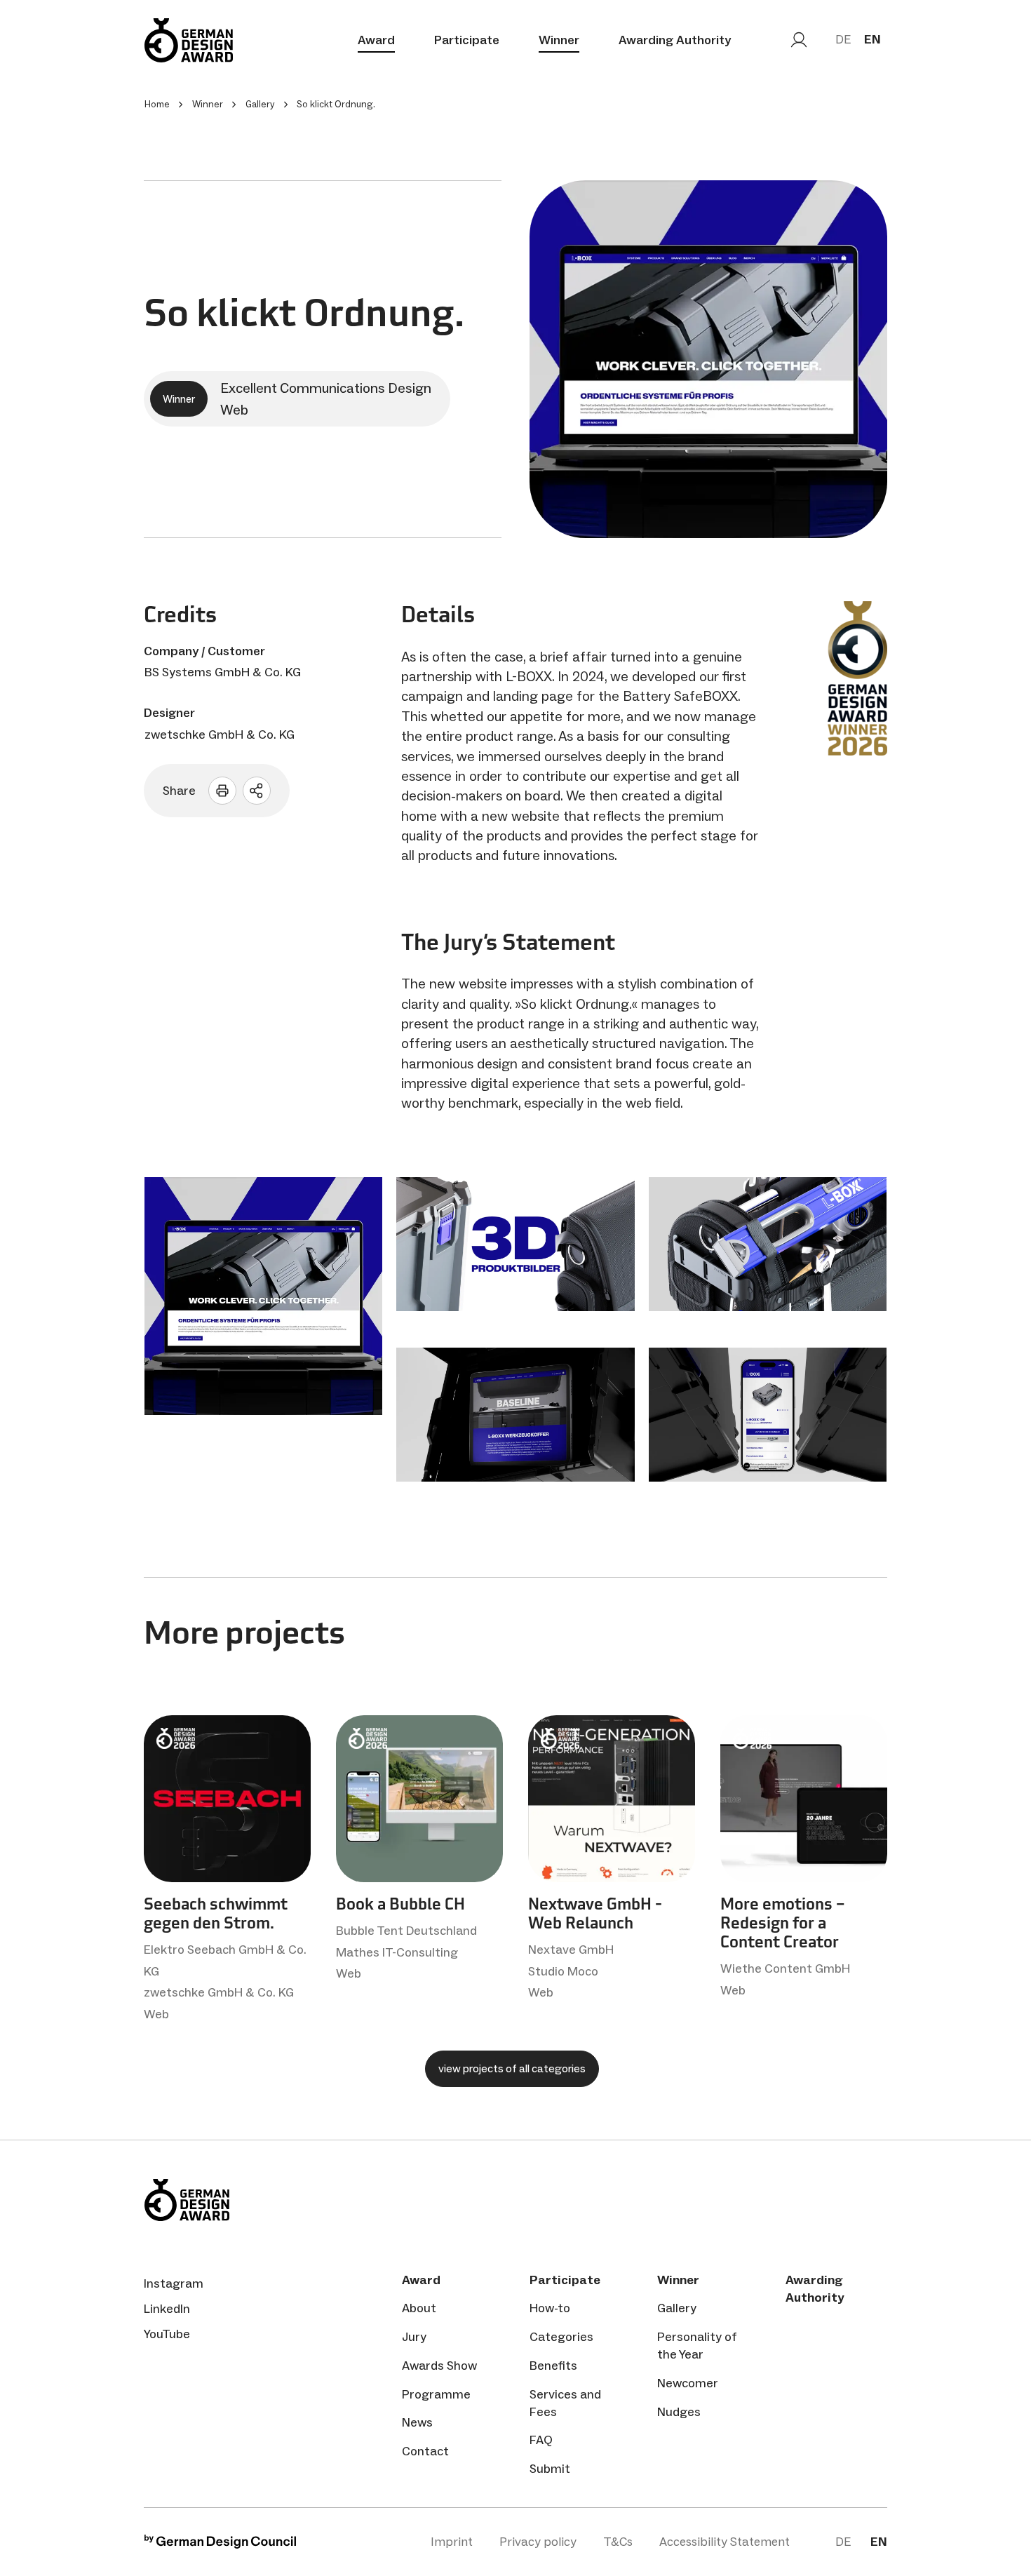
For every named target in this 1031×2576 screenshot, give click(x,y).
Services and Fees (565, 2403)
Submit (550, 2469)
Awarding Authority (675, 40)
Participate (467, 40)
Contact (425, 2451)
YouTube (167, 2334)
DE (843, 39)
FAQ (541, 2440)
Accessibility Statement (725, 2542)
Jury (414, 2337)
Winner (559, 40)
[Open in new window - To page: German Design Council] (220, 2545)
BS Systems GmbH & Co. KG (223, 672)
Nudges (679, 2412)
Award (376, 40)
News (417, 2422)
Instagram (174, 2283)
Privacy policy (538, 2542)
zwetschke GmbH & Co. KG (220, 734)
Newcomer (688, 2383)
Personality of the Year (697, 2346)
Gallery (677, 2308)
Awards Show (439, 2366)
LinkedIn (167, 2309)
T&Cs (618, 2542)
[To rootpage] (189, 40)
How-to (550, 2308)
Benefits (553, 2366)
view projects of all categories (512, 2068)
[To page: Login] (799, 40)
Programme (436, 2394)
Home (157, 104)
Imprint (452, 2542)
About (419, 2308)
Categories (561, 2337)
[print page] (222, 791)
